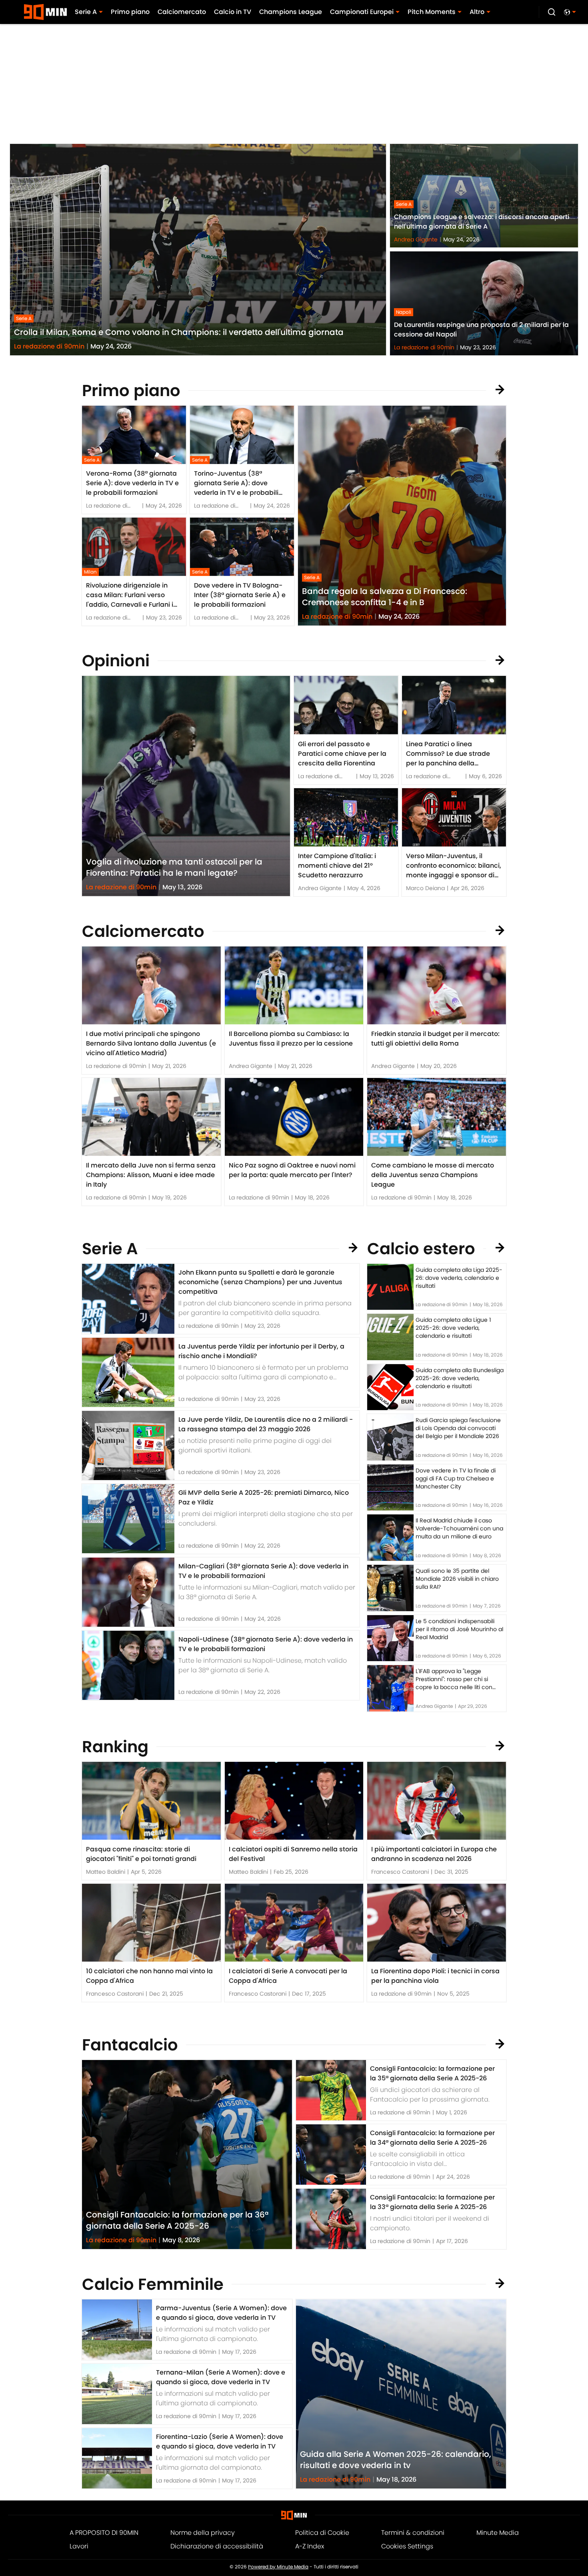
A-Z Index (310, 2546)
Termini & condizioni (413, 2533)
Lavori (79, 2546)
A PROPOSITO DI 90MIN (104, 2533)
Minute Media (498, 2533)
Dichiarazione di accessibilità (217, 2546)
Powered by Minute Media (278, 2567)
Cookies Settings (407, 2546)
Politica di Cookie (322, 2533)
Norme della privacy (203, 2533)
